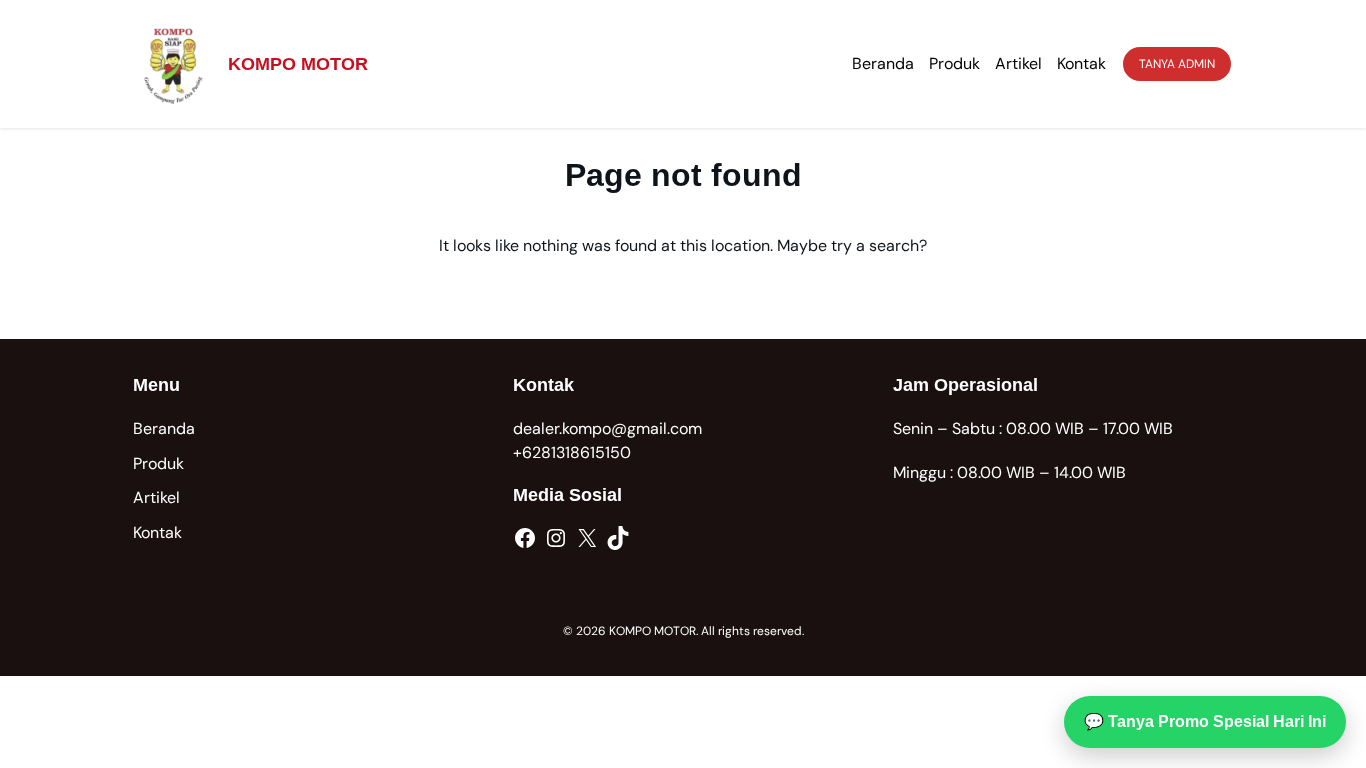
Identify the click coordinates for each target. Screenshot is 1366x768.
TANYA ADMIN (1177, 64)
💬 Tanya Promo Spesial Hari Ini (1205, 721)
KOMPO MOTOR (298, 64)
